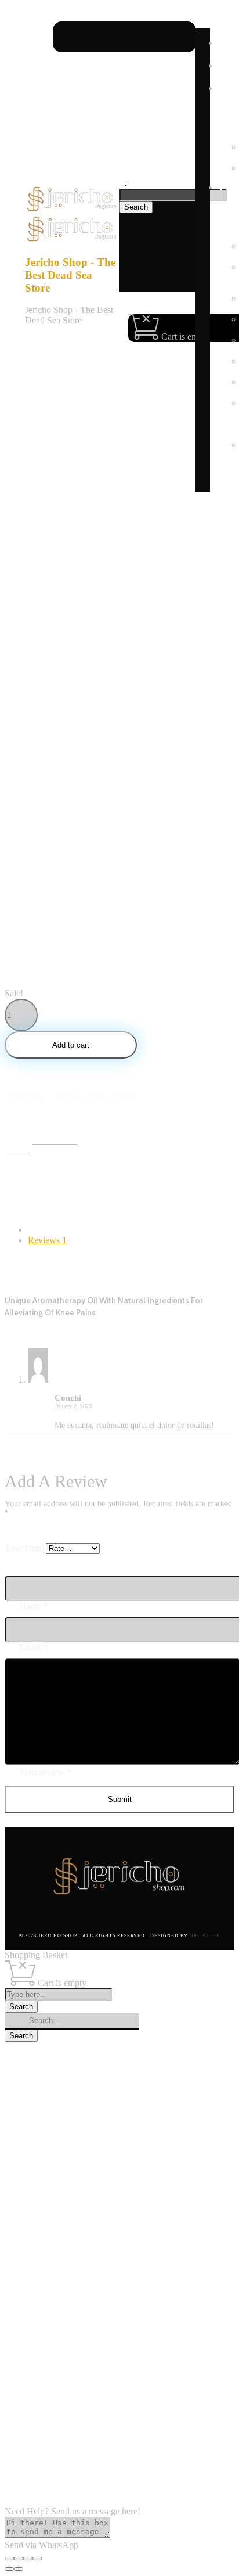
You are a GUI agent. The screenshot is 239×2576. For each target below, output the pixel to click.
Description (49, 1230)
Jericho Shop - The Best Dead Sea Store (70, 275)
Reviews (47, 1240)
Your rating (25, 1548)
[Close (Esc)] (9, 2559)
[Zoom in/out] (37, 2559)
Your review (45, 1772)
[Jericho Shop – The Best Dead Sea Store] (72, 209)
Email (33, 1647)
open (14, 506)
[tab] (131, 1230)
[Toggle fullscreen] (28, 2559)
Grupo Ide (205, 1936)
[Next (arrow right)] (19, 2569)
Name (34, 1606)
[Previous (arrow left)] (9, 2569)
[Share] (19, 2559)
